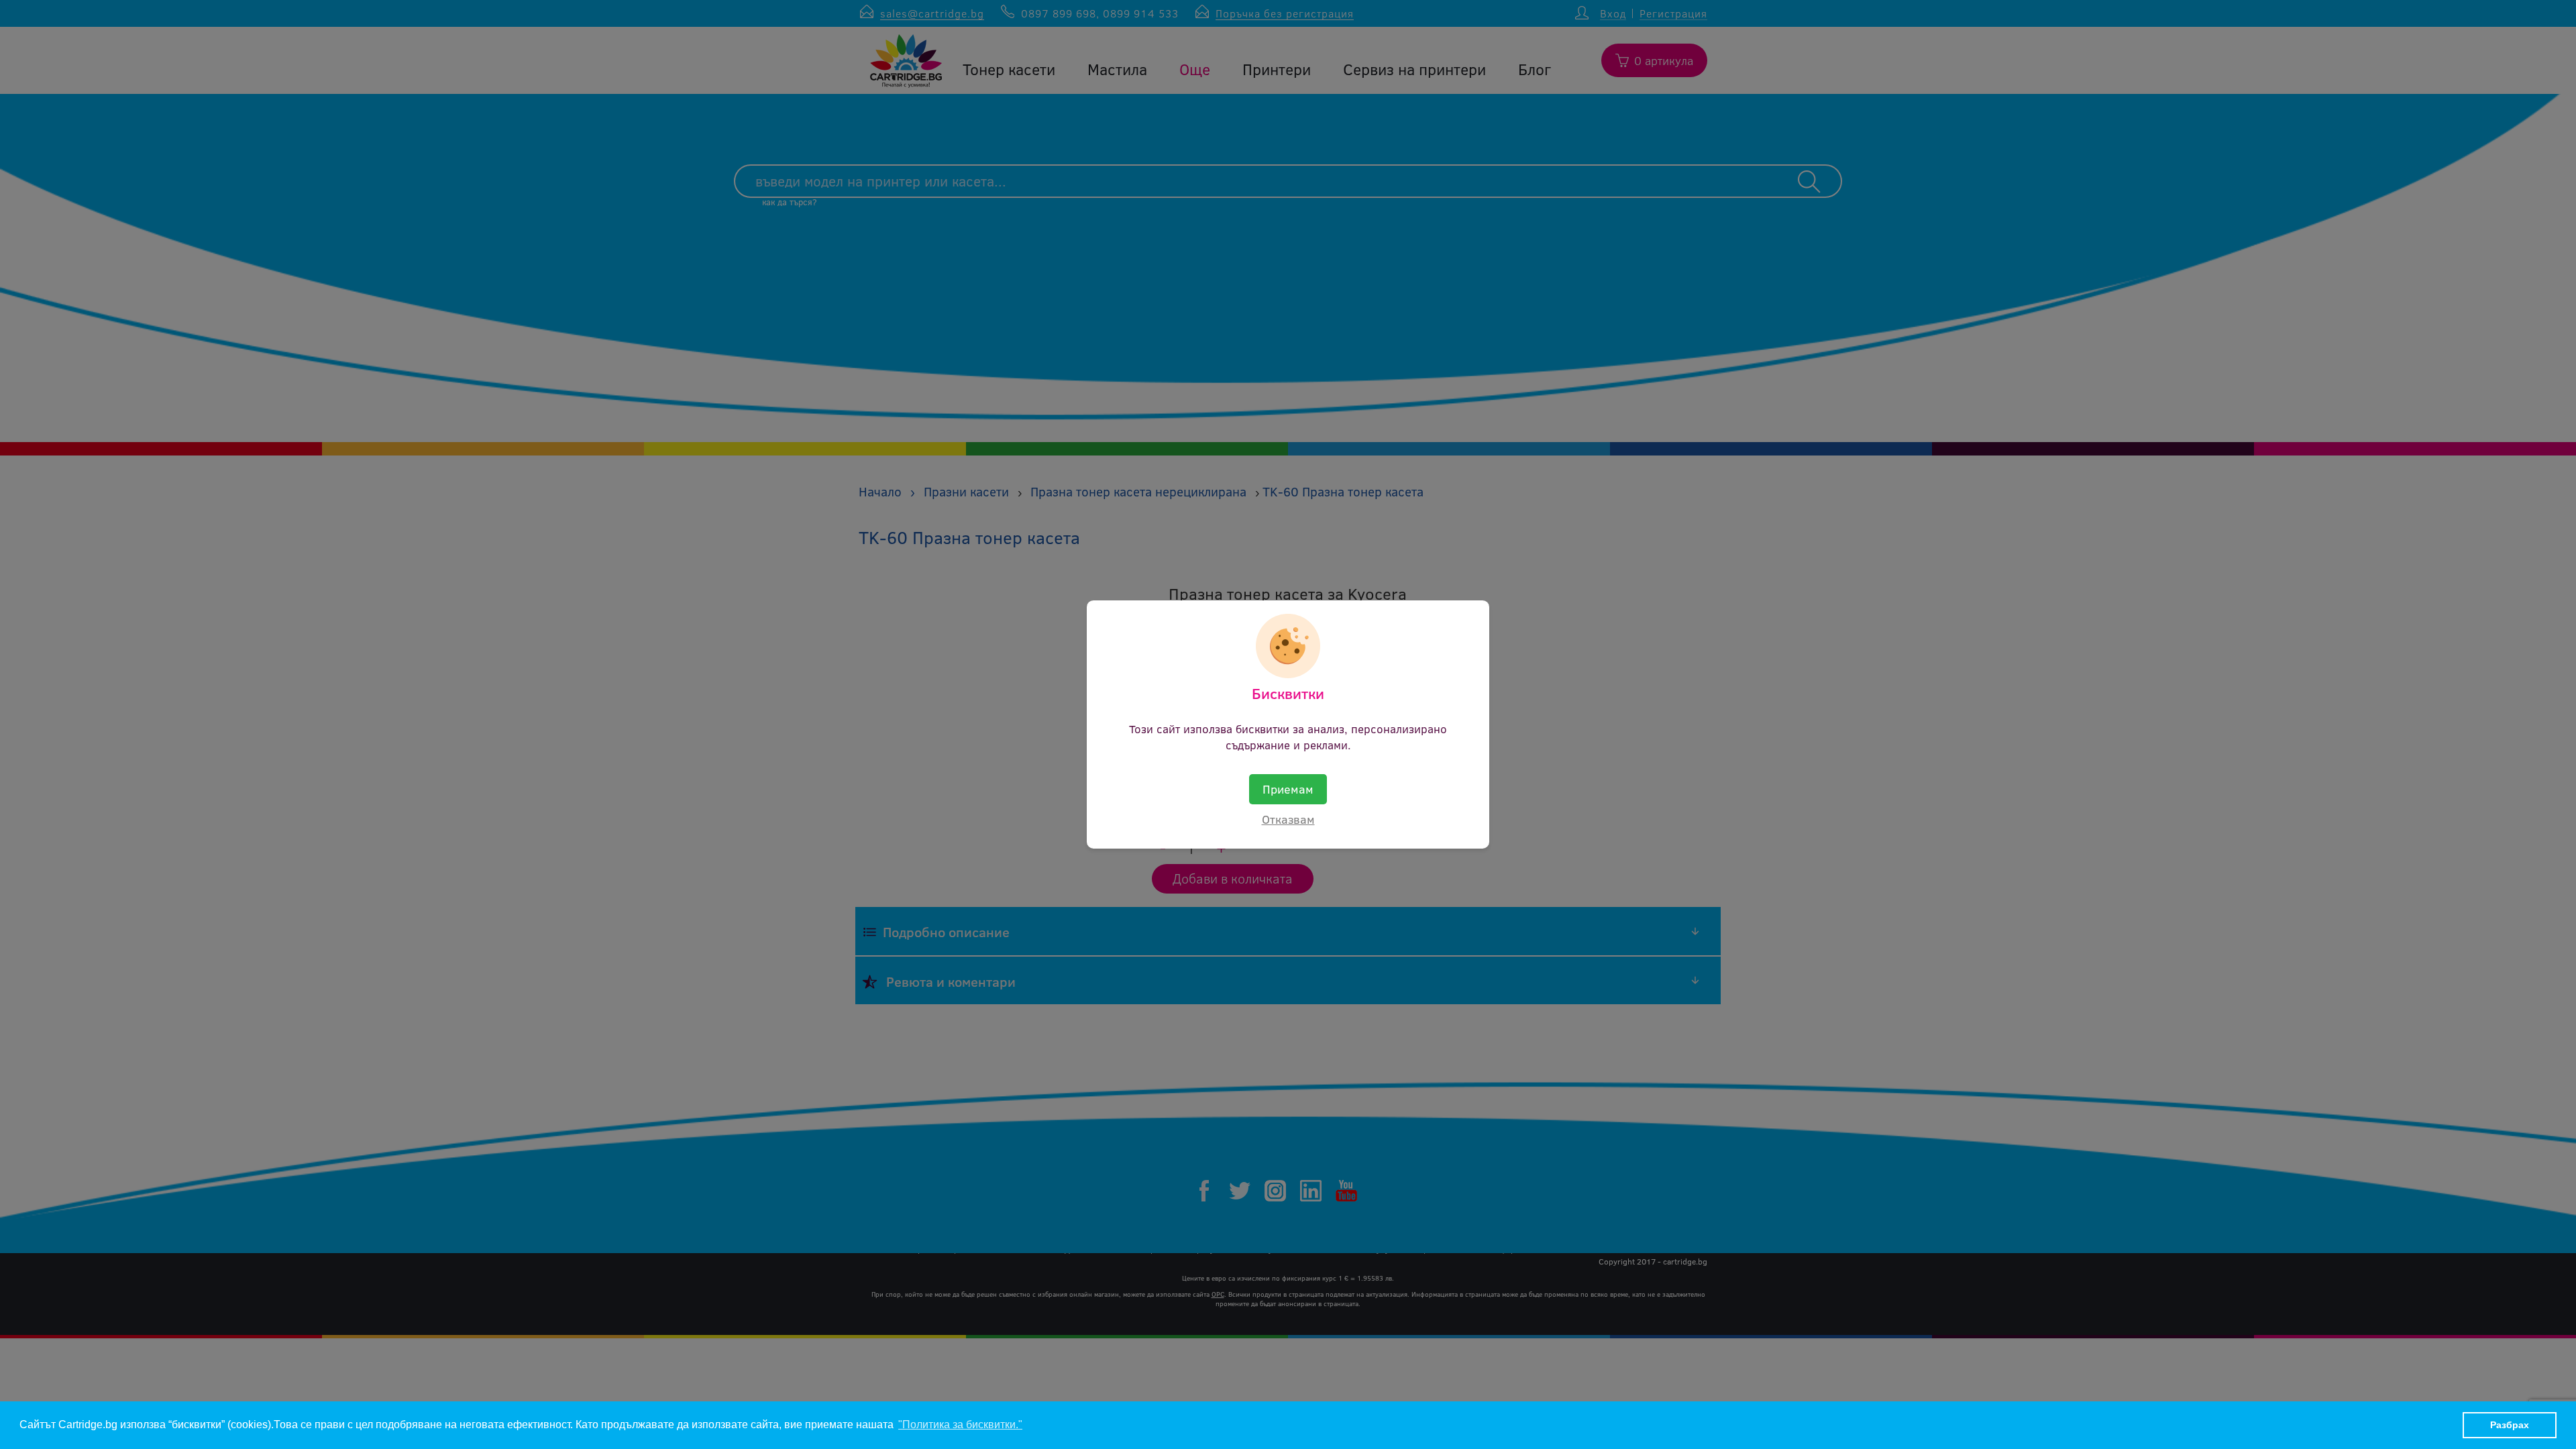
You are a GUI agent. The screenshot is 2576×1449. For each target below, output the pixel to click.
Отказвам (1288, 819)
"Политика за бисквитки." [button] (960, 1425)
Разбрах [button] (2510, 1425)
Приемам (1288, 789)
